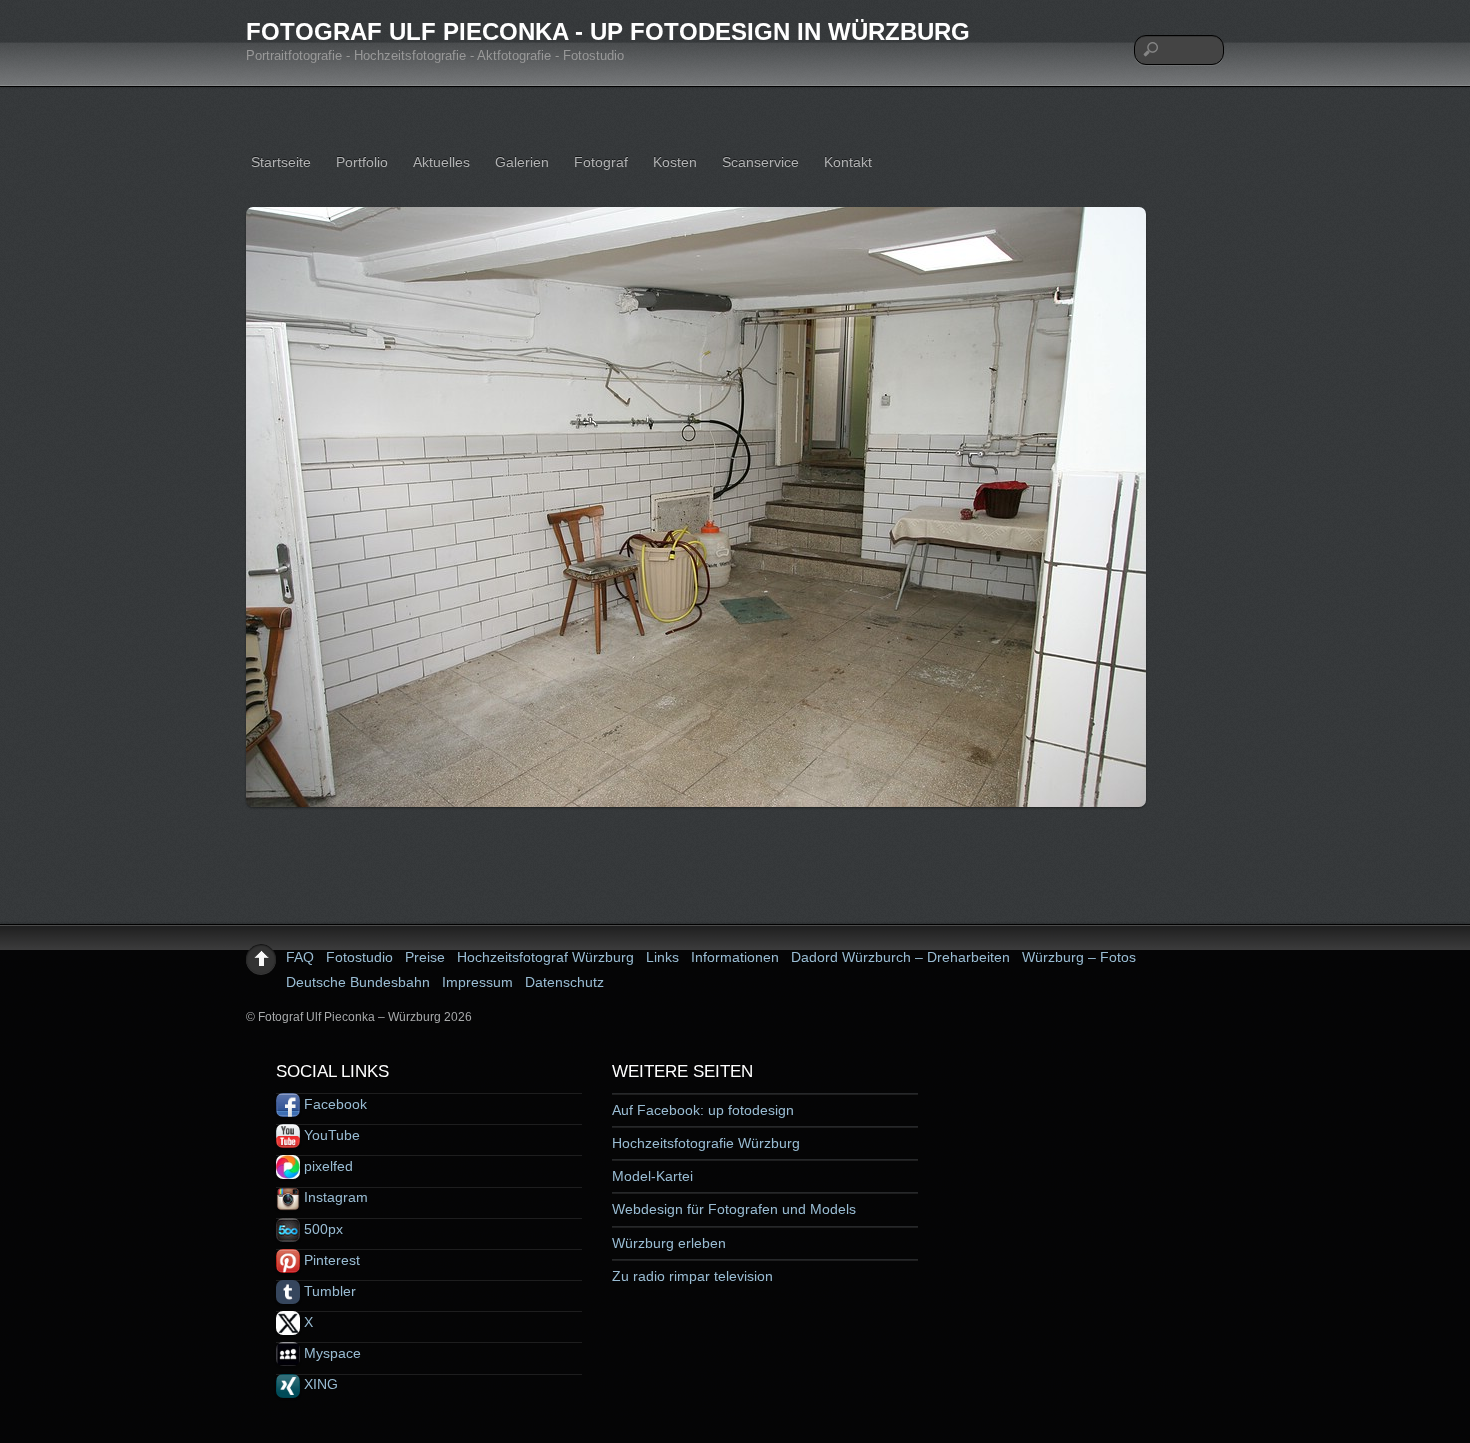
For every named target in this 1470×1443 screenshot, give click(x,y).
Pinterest (330, 1260)
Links (662, 957)
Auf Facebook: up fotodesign (703, 1110)
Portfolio (362, 162)
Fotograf (601, 162)
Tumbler (328, 1291)
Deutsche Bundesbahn (358, 982)
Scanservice (760, 162)
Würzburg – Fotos (1079, 957)
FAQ (300, 957)
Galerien (522, 162)
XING (319, 1384)
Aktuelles (441, 162)
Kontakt (848, 162)
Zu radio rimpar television (692, 1276)
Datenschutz (564, 982)
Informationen (735, 957)
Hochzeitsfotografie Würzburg (706, 1143)
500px (321, 1229)
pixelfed (326, 1166)
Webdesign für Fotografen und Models (734, 1209)
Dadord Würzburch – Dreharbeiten (900, 957)
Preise (425, 957)
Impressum (477, 982)
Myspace (330, 1353)
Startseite (281, 162)
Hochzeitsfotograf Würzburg (545, 957)
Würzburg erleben (669, 1243)
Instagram (334, 1197)
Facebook (333, 1104)
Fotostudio (359, 957)
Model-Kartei (652, 1176)
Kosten (675, 162)
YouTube (330, 1135)
